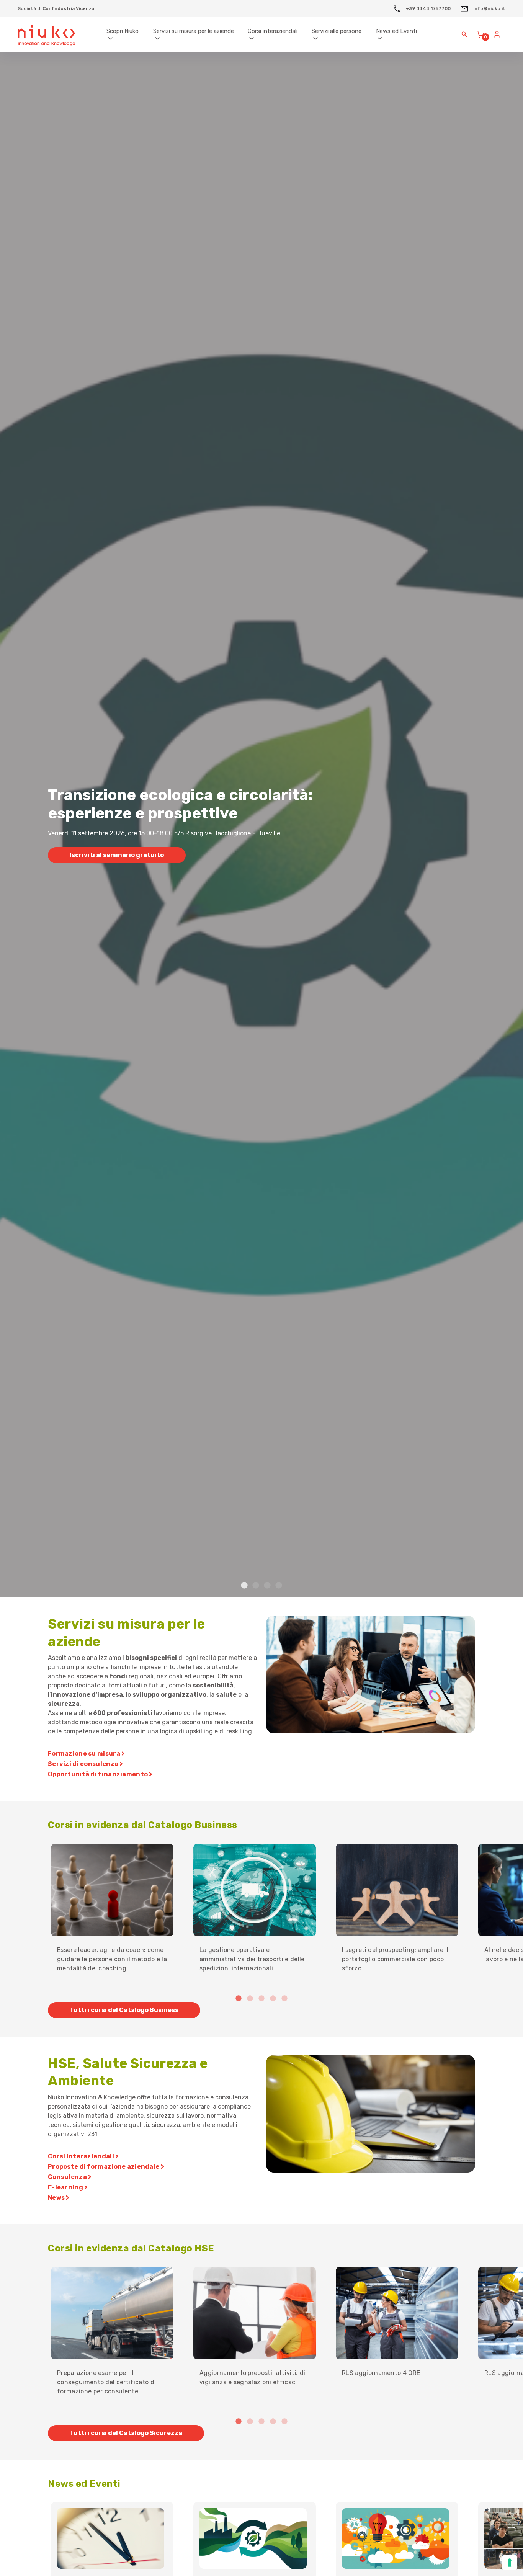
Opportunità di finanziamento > (100, 1774)
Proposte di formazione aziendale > (106, 2167)
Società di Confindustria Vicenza (56, 8)
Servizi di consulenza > (86, 1764)
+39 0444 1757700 (428, 8)
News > (59, 2198)
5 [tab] (284, 1999)
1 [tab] (244, 1586)
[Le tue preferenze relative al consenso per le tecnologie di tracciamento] (510, 2563)
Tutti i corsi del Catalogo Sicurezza (126, 2433)
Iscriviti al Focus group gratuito (121, 869)
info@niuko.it (489, 8)
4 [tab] (279, 1586)
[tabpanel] (261, 824)
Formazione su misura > (86, 1754)
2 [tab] (256, 1586)
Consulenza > (70, 2177)
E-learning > (68, 2187)
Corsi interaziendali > (83, 2156)
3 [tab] (267, 1586)
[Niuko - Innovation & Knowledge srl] (46, 34)
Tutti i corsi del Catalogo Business (124, 2010)
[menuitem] (126, 35)
